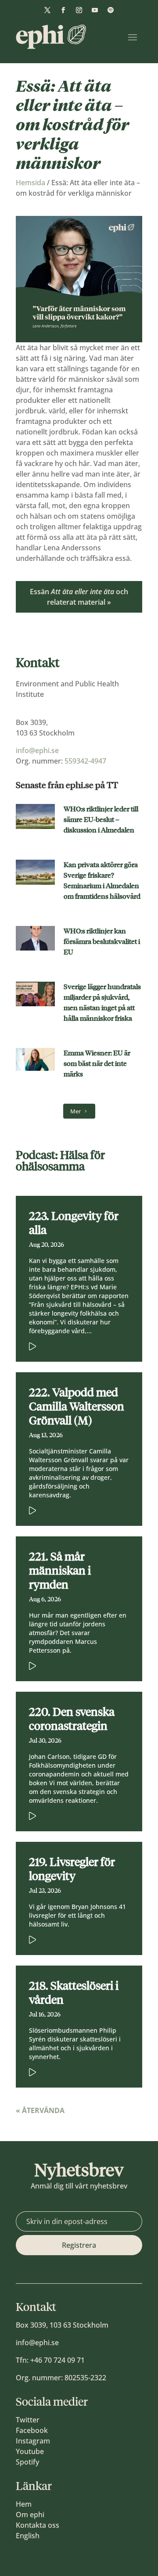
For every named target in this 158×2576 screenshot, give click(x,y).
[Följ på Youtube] (95, 10)
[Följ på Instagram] (79, 10)
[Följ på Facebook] (63, 10)
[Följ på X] (47, 10)
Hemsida (31, 183)
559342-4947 (85, 761)
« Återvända (40, 2110)
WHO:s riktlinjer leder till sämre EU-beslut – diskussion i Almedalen (101, 820)
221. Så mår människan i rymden (60, 1571)
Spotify (27, 2462)
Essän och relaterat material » (79, 597)
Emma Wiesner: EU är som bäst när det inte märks (97, 1064)
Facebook (32, 2430)
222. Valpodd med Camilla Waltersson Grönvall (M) (77, 1406)
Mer (75, 1111)
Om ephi (30, 2515)
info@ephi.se (37, 750)
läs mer (66, 1345)
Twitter (28, 2420)
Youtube (30, 2451)
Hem (24, 2504)
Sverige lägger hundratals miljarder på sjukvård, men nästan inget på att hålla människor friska (102, 1003)
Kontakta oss (38, 2525)
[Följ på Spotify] (111, 10)
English (28, 2536)
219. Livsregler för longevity (72, 1869)
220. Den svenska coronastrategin (72, 1719)
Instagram (33, 2441)
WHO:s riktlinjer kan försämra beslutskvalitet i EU (102, 942)
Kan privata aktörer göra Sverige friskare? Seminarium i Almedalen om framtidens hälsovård (102, 881)
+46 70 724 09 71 (57, 2360)
